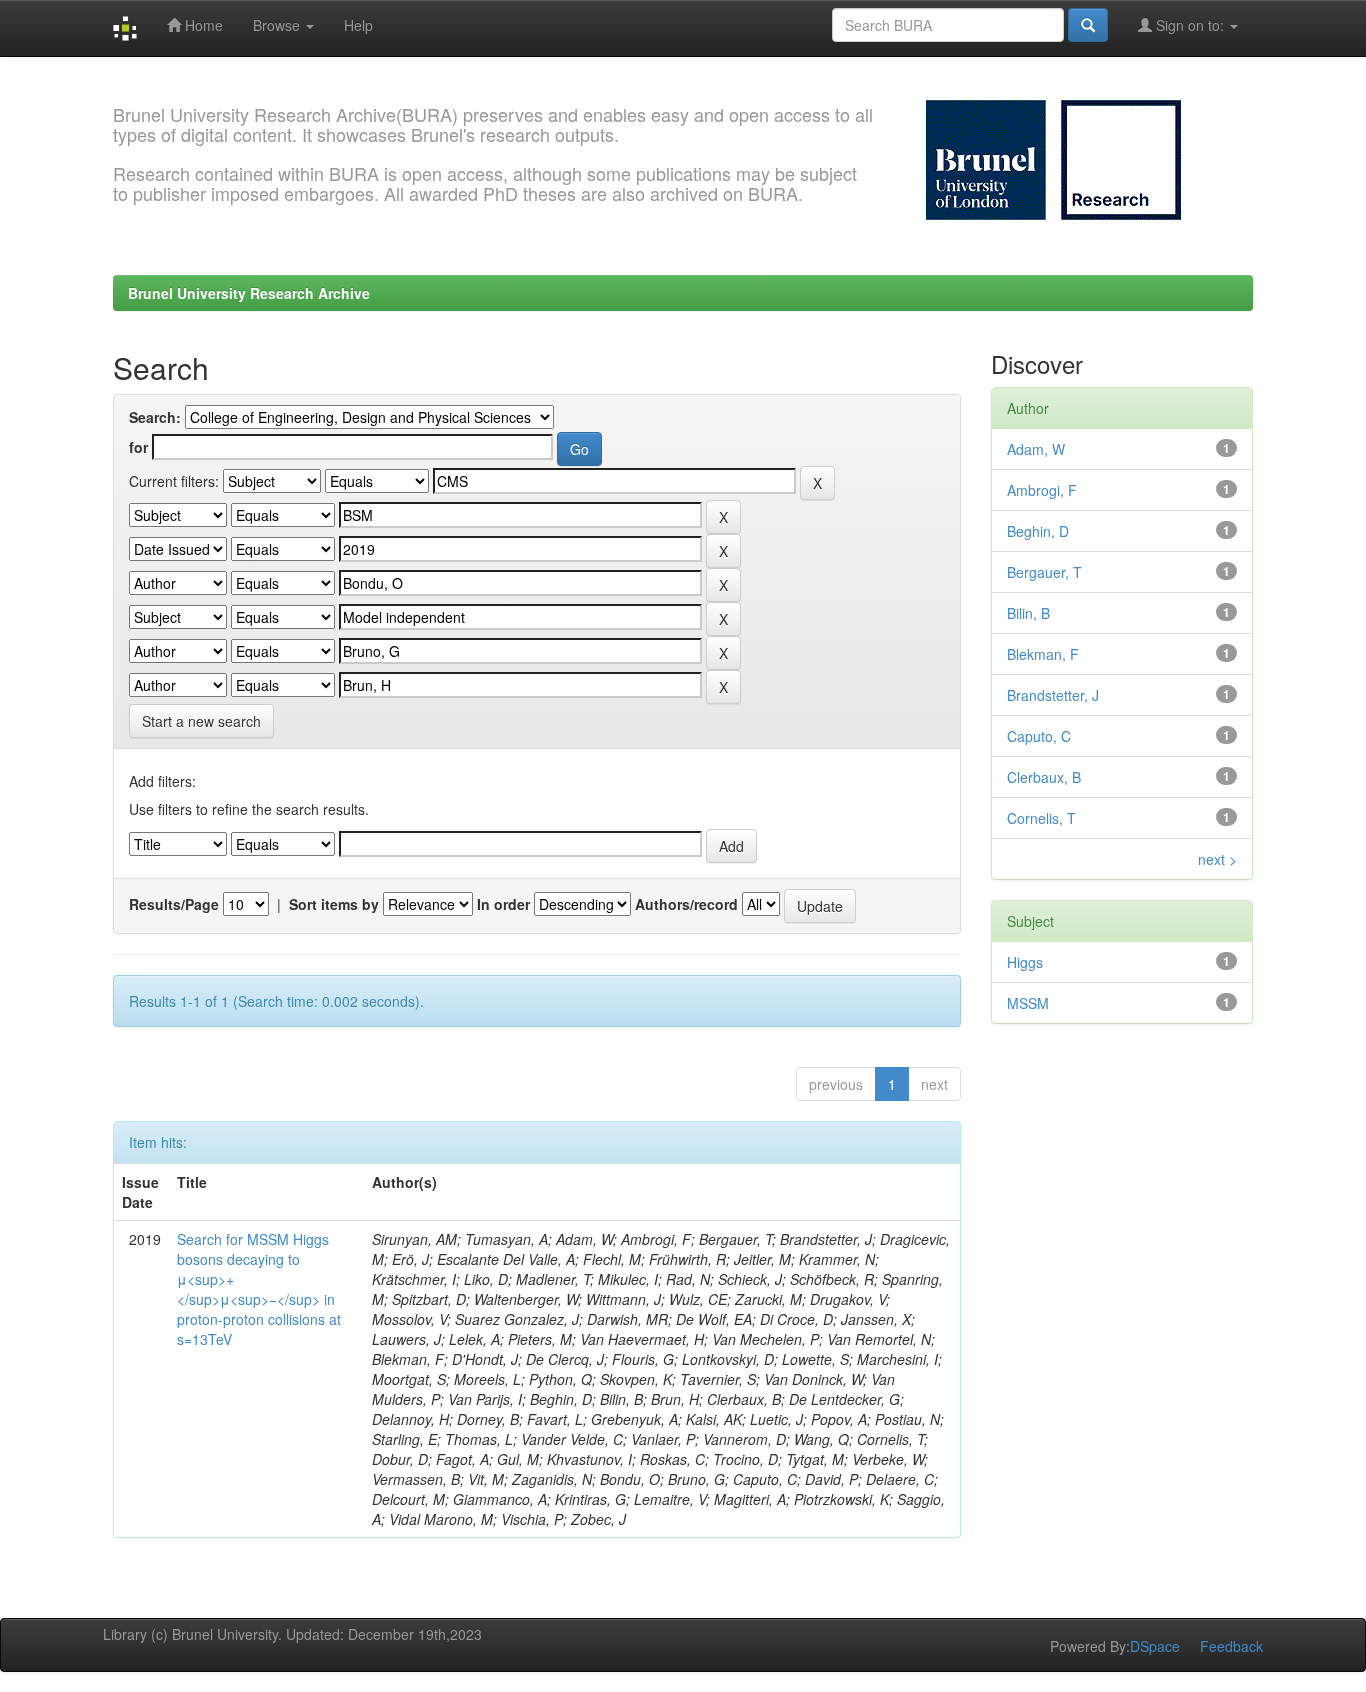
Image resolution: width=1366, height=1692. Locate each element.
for (138, 447)
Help (358, 25)
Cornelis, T (1041, 818)
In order (503, 904)
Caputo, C (1039, 736)
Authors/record (686, 904)
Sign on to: (1190, 25)
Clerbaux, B (1044, 777)
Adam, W (1036, 449)
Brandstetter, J (1053, 695)
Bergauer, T (1044, 572)
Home (202, 25)
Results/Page (174, 904)
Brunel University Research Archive (249, 293)
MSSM (1028, 1003)
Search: (155, 417)
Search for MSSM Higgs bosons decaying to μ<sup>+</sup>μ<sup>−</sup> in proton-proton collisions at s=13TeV (259, 1289)
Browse (278, 25)
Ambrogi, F (1042, 490)
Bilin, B (1028, 613)
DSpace (1155, 1646)
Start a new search (201, 721)
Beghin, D (1038, 531)
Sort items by (334, 904)
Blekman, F (1043, 654)
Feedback (1231, 1646)
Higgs (1025, 962)
